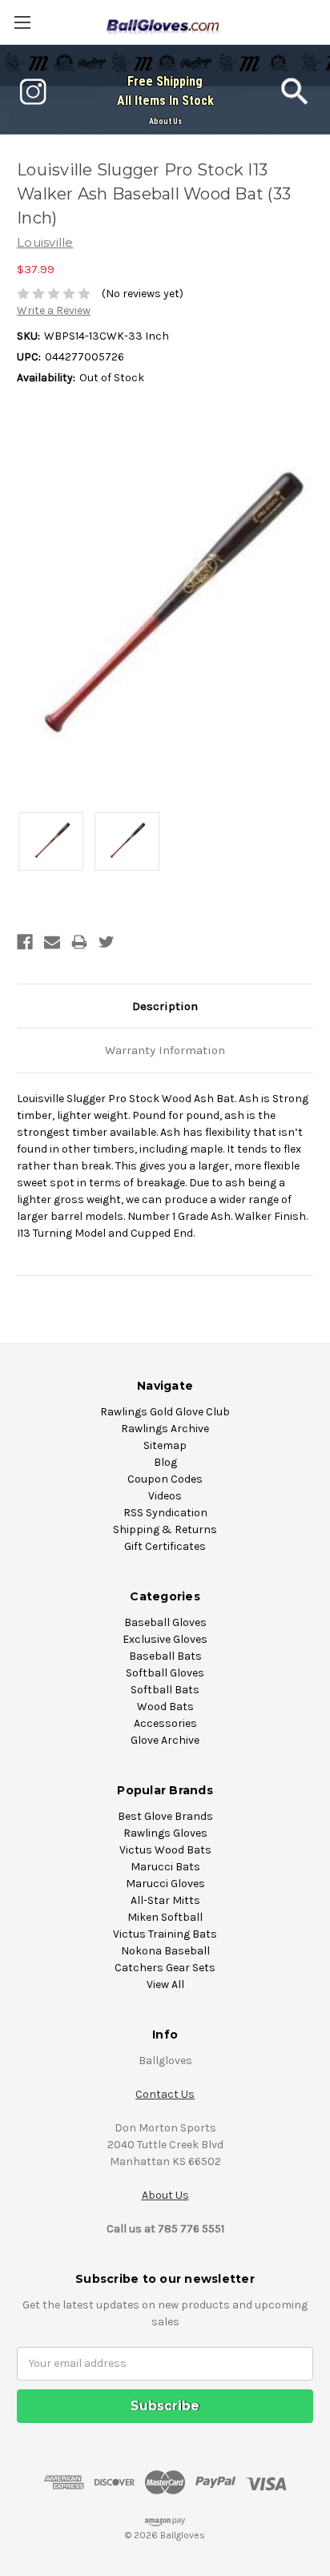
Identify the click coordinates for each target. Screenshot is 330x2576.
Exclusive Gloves (165, 1639)
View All (165, 1984)
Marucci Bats (165, 1867)
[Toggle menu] (22, 22)
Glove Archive (165, 1740)
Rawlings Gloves (165, 1833)
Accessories (165, 1723)
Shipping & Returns (165, 1529)
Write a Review (54, 310)
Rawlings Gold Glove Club (165, 1412)
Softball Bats (165, 1690)
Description (165, 1006)
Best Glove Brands (165, 1816)
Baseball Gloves (165, 1622)
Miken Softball (165, 1917)
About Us (165, 121)
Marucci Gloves (165, 1884)
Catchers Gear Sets (165, 1968)
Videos (165, 1496)
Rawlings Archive (165, 1429)
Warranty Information (165, 1050)
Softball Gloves (165, 1673)
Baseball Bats (165, 1656)
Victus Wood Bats (165, 1850)
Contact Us (165, 2094)
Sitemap (165, 1445)
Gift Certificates (165, 1546)
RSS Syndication (165, 1513)
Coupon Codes (165, 1479)
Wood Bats (165, 1707)
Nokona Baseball (165, 1951)
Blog (165, 1462)
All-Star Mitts (165, 1900)
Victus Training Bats (165, 1934)
